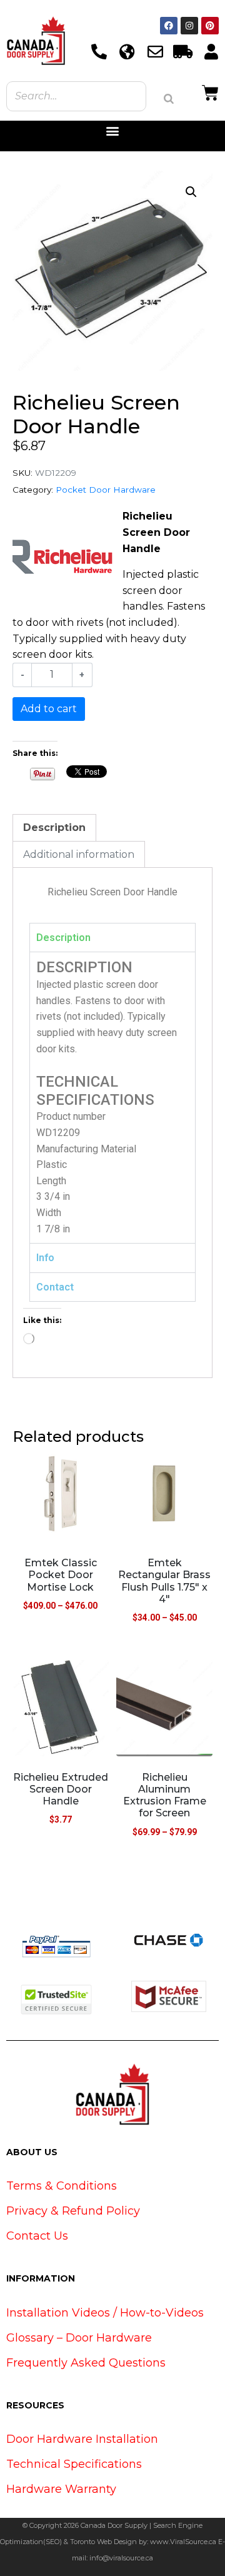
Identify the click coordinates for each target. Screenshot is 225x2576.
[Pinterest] (210, 26)
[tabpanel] (112, 1097)
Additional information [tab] (79, 854)
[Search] (169, 99)
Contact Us (37, 2236)
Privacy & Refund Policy (73, 2211)
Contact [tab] (55, 1287)
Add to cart (49, 709)
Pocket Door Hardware (106, 490)
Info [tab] (45, 1258)
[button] (113, 131)
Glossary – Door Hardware (79, 2338)
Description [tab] (54, 828)
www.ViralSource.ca (183, 2542)
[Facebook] (169, 26)
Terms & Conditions (62, 2186)
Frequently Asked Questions (86, 2363)
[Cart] (210, 91)
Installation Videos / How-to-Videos (105, 2313)
